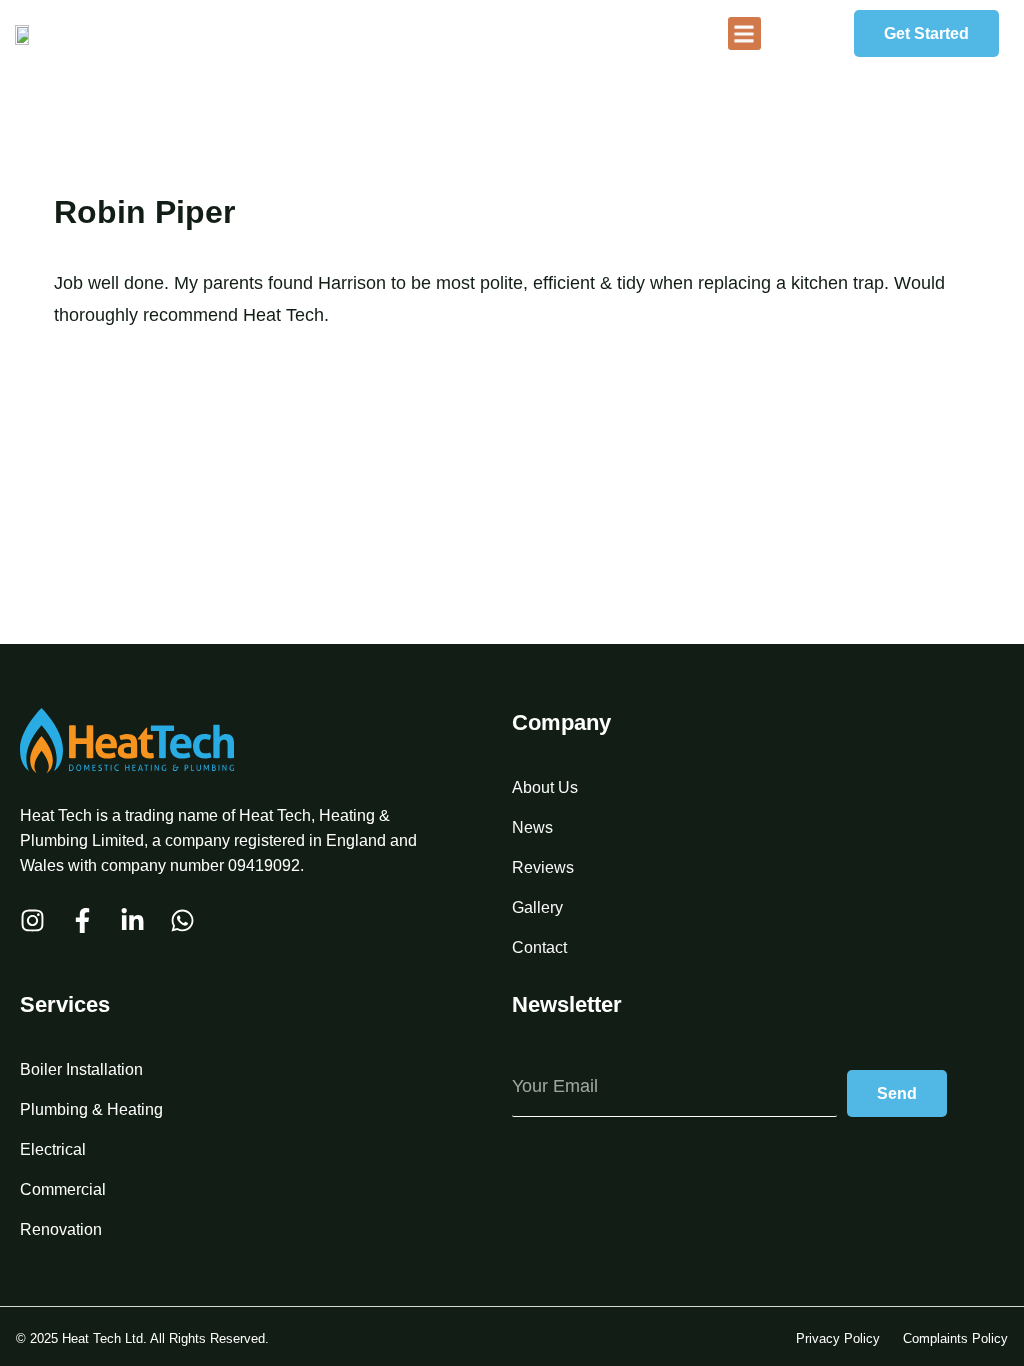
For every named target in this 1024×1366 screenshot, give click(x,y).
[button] (744, 33)
